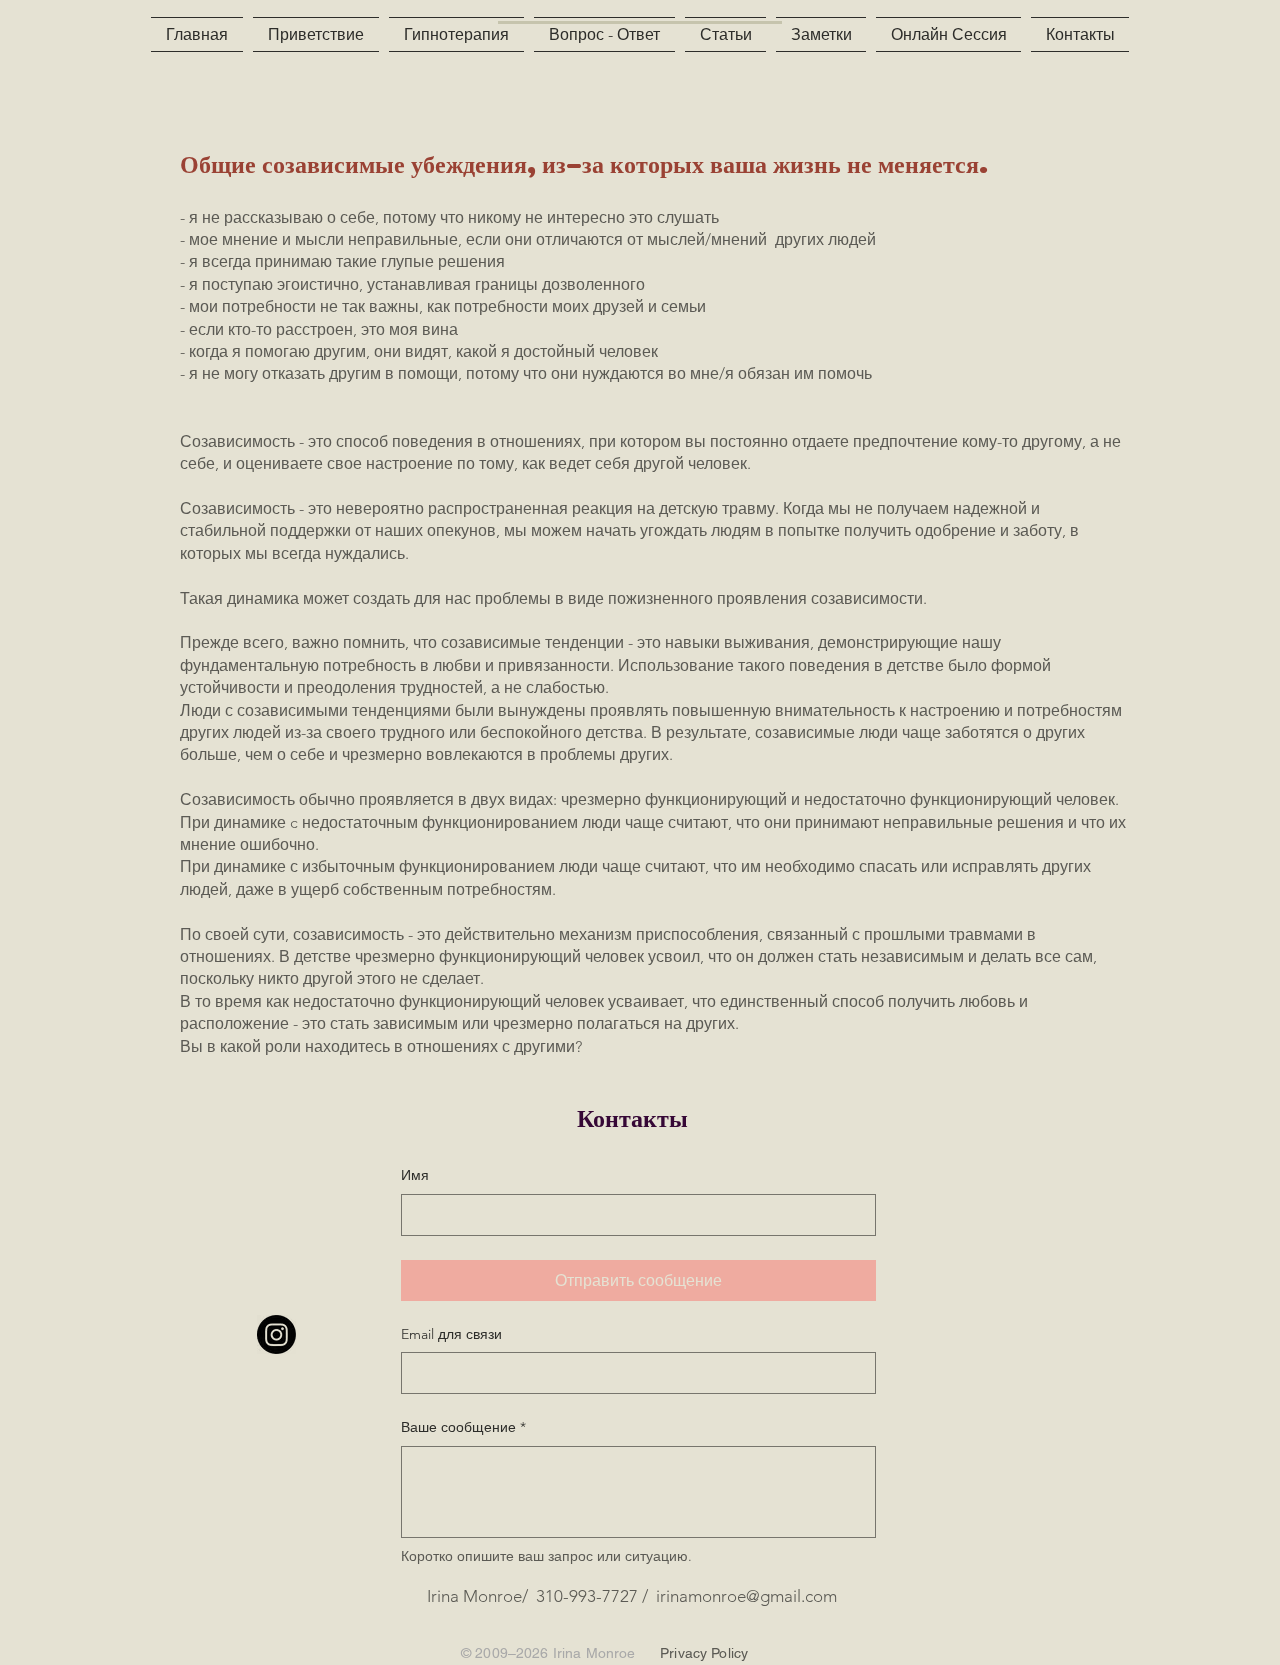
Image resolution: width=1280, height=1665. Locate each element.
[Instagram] (276, 1334)
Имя (415, 1175)
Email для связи (451, 1334)
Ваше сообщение (463, 1427)
